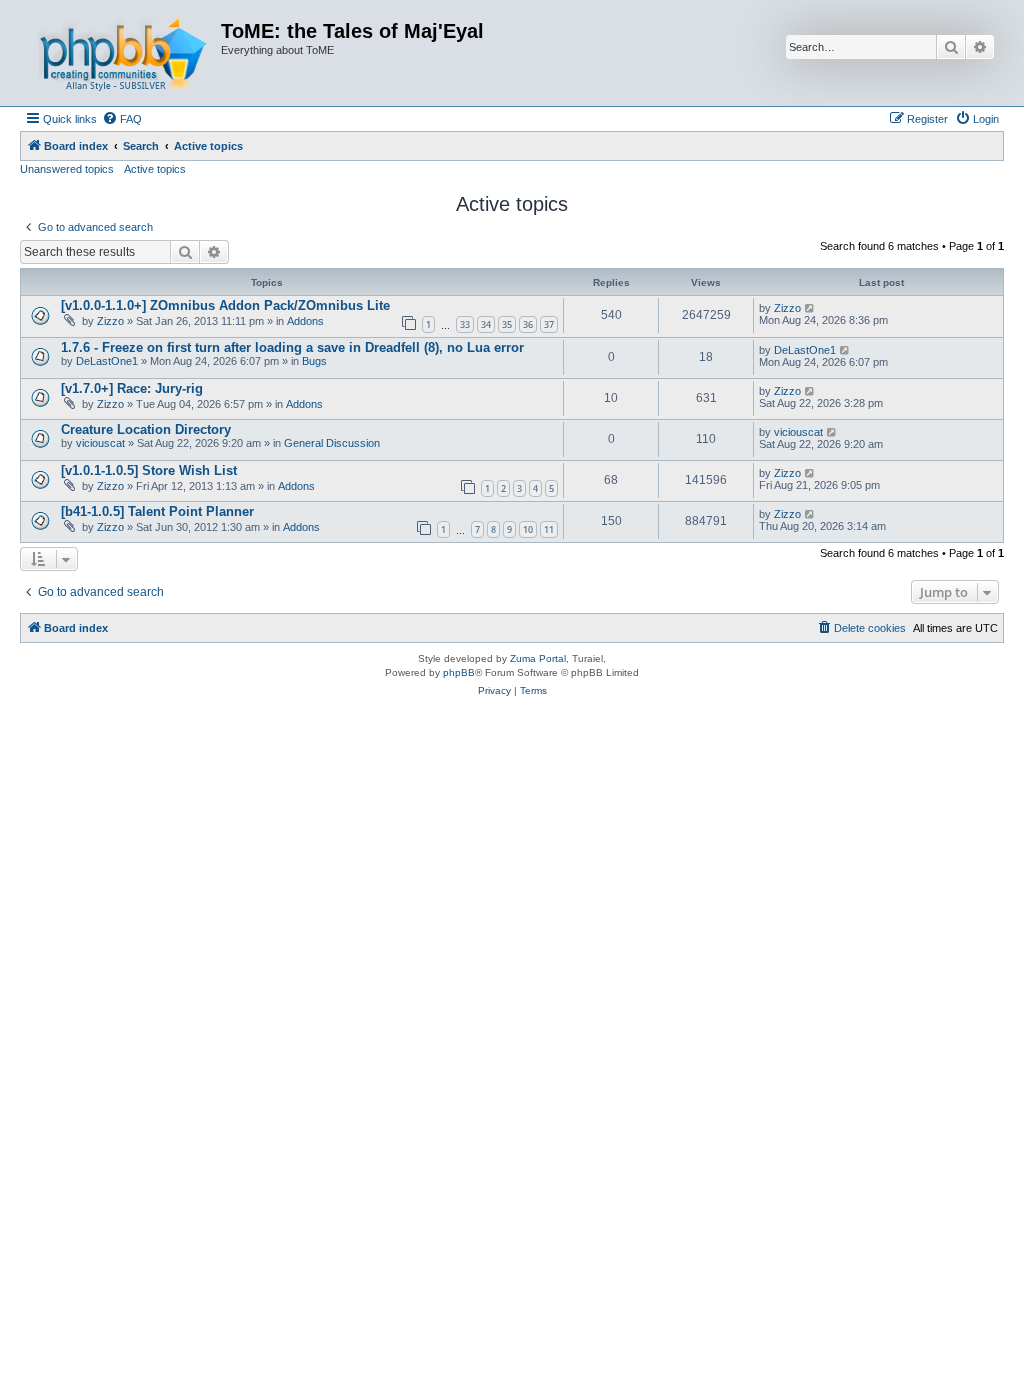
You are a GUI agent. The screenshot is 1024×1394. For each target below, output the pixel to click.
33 (465, 324)
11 (549, 529)
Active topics (155, 169)
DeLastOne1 (107, 361)
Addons (305, 321)
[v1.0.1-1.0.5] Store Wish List (149, 470)
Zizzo (110, 321)
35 (507, 324)
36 (528, 324)
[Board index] (123, 53)
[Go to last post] (810, 308)
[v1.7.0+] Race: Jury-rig (132, 388)
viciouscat (100, 443)
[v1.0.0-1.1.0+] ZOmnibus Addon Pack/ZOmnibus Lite (225, 305)
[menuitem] (122, 119)
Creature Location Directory (146, 429)
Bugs (314, 361)
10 (528, 529)
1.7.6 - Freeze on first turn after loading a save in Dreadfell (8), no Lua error (292, 347)
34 (486, 324)
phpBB (459, 672)
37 (549, 324)
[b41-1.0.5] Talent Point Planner (157, 511)
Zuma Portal (538, 658)
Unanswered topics (67, 169)
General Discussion (332, 443)
